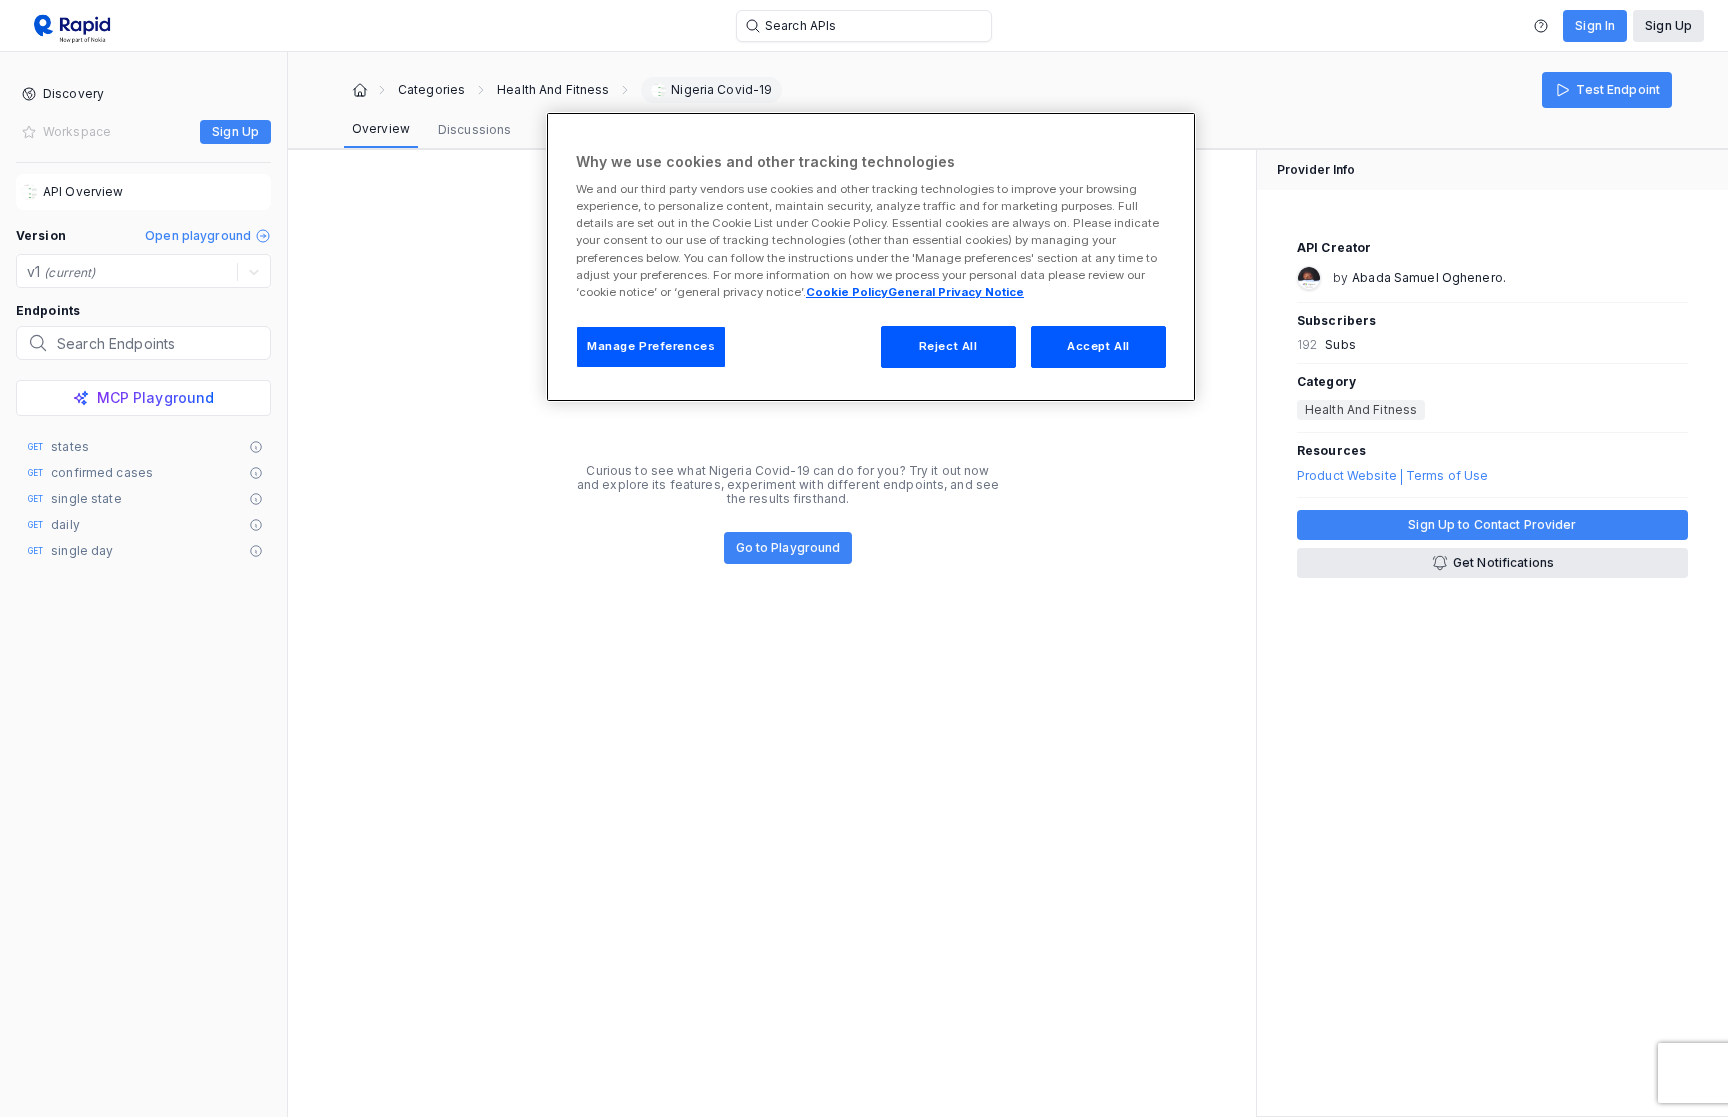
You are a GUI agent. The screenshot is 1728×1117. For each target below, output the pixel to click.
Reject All (948, 346)
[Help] (1541, 26)
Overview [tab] (381, 128)
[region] (871, 257)
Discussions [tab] (474, 129)
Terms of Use (1447, 476)
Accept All (1098, 346)
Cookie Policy (847, 292)
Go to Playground (788, 547)
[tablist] (431, 130)
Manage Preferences (651, 346)
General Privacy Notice (956, 292)
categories (431, 90)
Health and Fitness (553, 90)
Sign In (1595, 25)
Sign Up (1668, 25)
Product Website (1347, 476)
